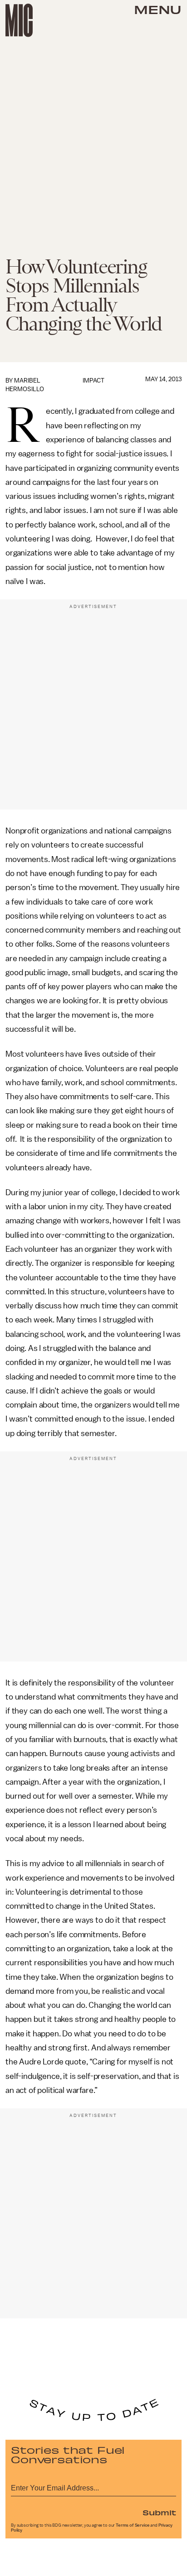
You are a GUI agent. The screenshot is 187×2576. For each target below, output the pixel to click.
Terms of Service (133, 2525)
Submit (159, 2512)
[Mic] (19, 20)
